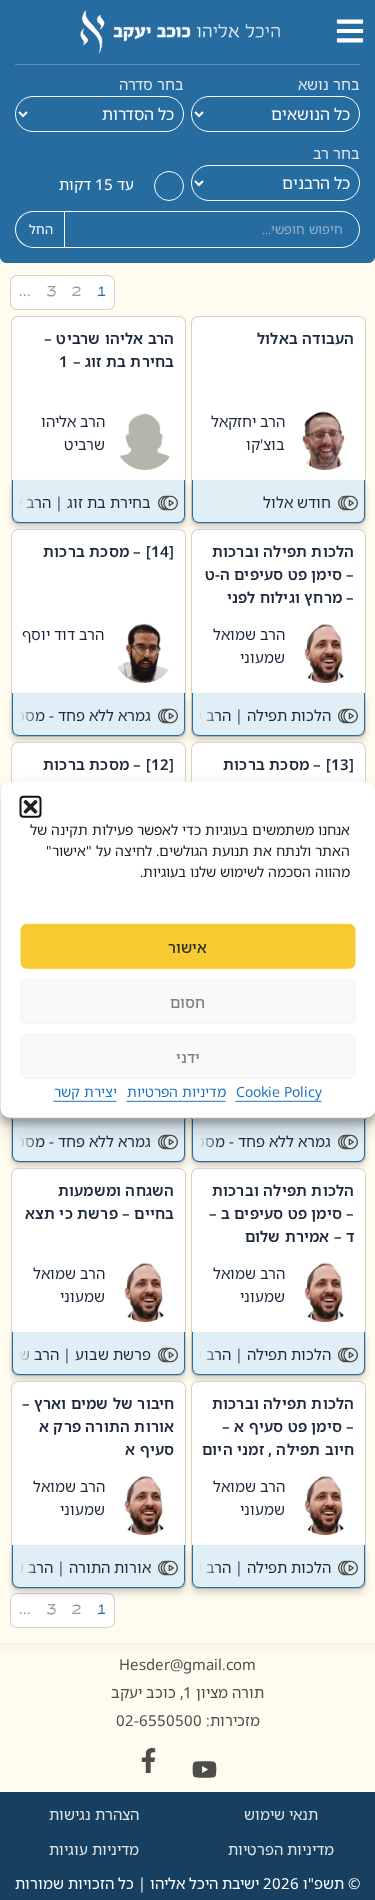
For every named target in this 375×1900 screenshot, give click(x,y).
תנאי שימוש (281, 1814)
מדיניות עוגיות (94, 1849)
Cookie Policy (279, 1091)
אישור (187, 947)
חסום (187, 1002)
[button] (30, 807)
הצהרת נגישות (94, 1814)
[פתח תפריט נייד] (350, 31)
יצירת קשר (85, 1091)
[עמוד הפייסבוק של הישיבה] (148, 1760)
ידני (188, 1057)
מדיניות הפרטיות (176, 1091)
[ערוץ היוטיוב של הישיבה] (204, 1769)
